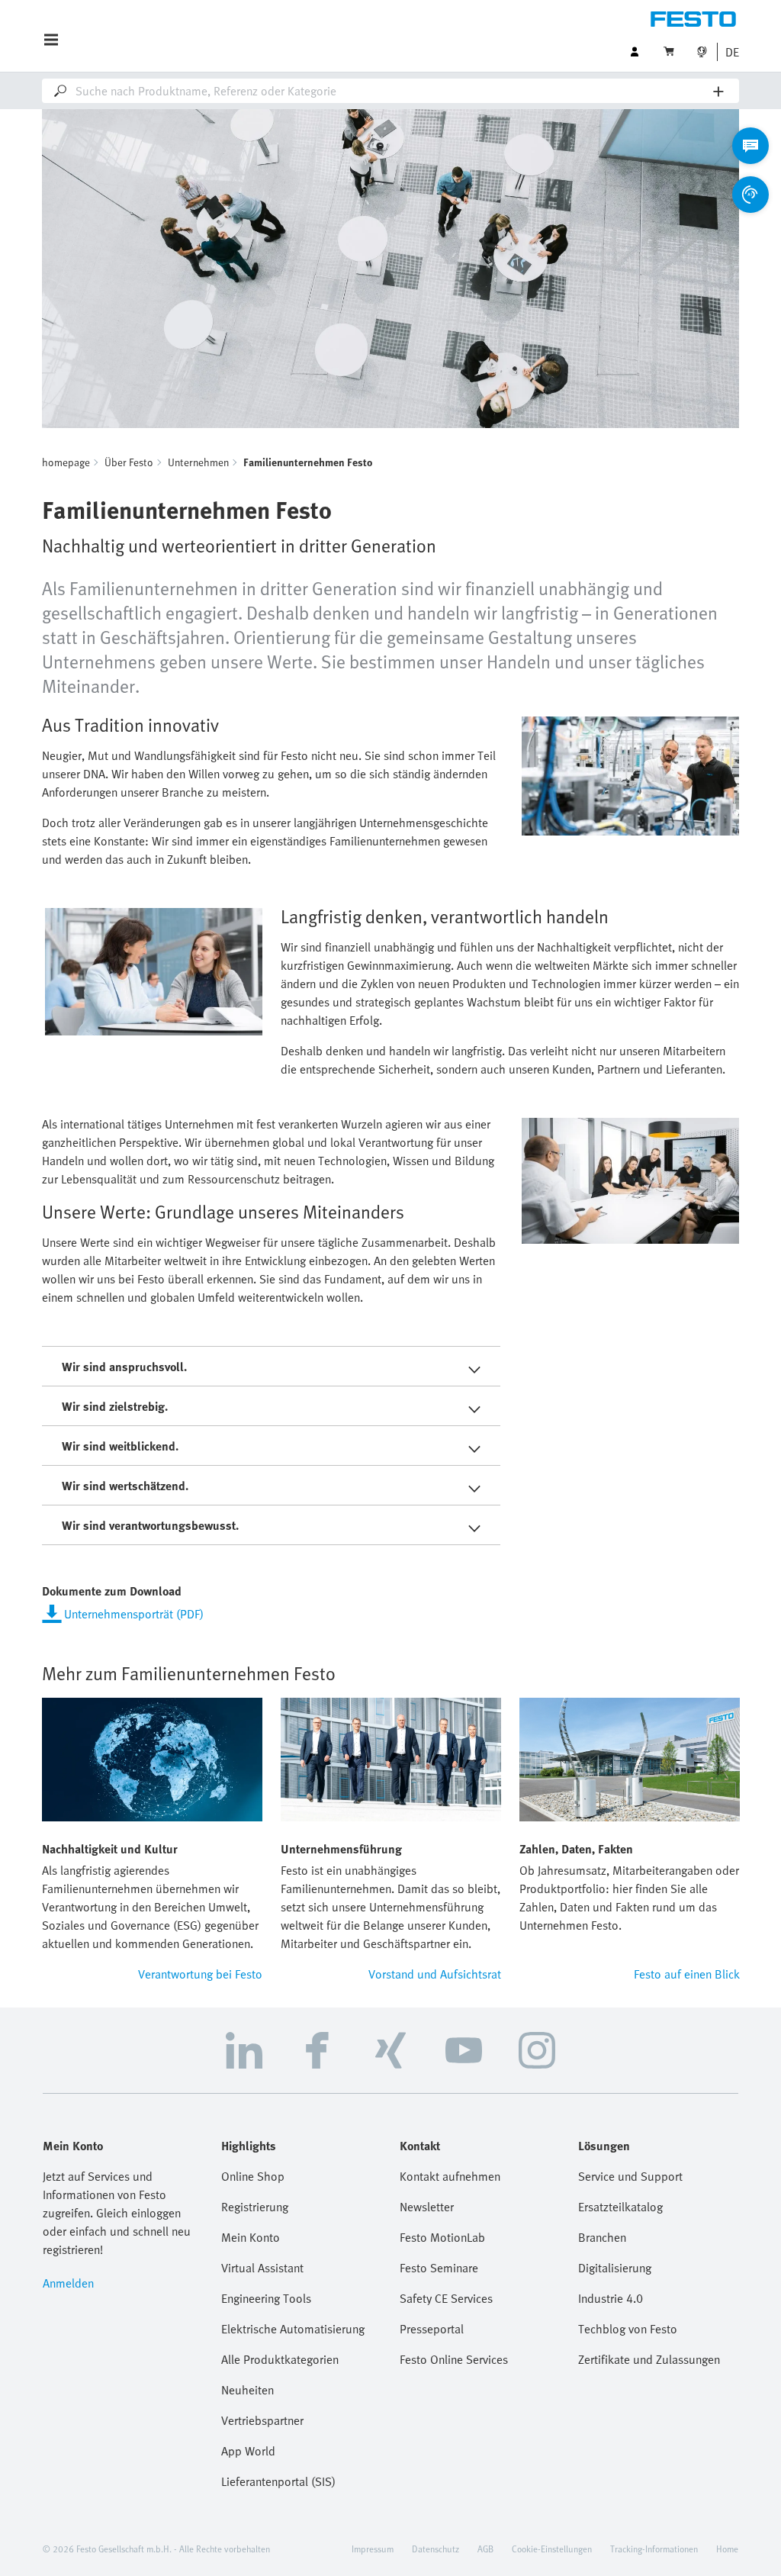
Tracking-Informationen (654, 2549)
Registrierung (255, 2207)
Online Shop (253, 2176)
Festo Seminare (439, 2268)
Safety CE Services (446, 2298)
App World (248, 2451)
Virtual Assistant (262, 2268)
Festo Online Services (454, 2359)
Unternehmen (198, 462)
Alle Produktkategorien (280, 2359)
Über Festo (129, 462)
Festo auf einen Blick (687, 1974)
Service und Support (630, 2176)
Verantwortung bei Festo (200, 1974)
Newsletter (427, 2207)
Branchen (602, 2237)
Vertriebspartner (262, 2420)
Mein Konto (251, 2237)
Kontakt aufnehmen (450, 2176)
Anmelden (68, 2283)
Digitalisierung (615, 2268)
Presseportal (432, 2329)
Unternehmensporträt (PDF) (134, 1614)
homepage (66, 462)
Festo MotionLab (442, 2237)
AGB (485, 2549)
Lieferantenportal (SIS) (278, 2481)
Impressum (373, 2549)
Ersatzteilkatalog (620, 2207)
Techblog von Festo (628, 2329)
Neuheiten (247, 2390)
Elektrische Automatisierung (293, 2329)
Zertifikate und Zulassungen (649, 2359)
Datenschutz (435, 2549)
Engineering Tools (266, 2298)
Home (727, 2549)
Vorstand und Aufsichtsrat (435, 1974)
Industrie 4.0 (611, 2298)
